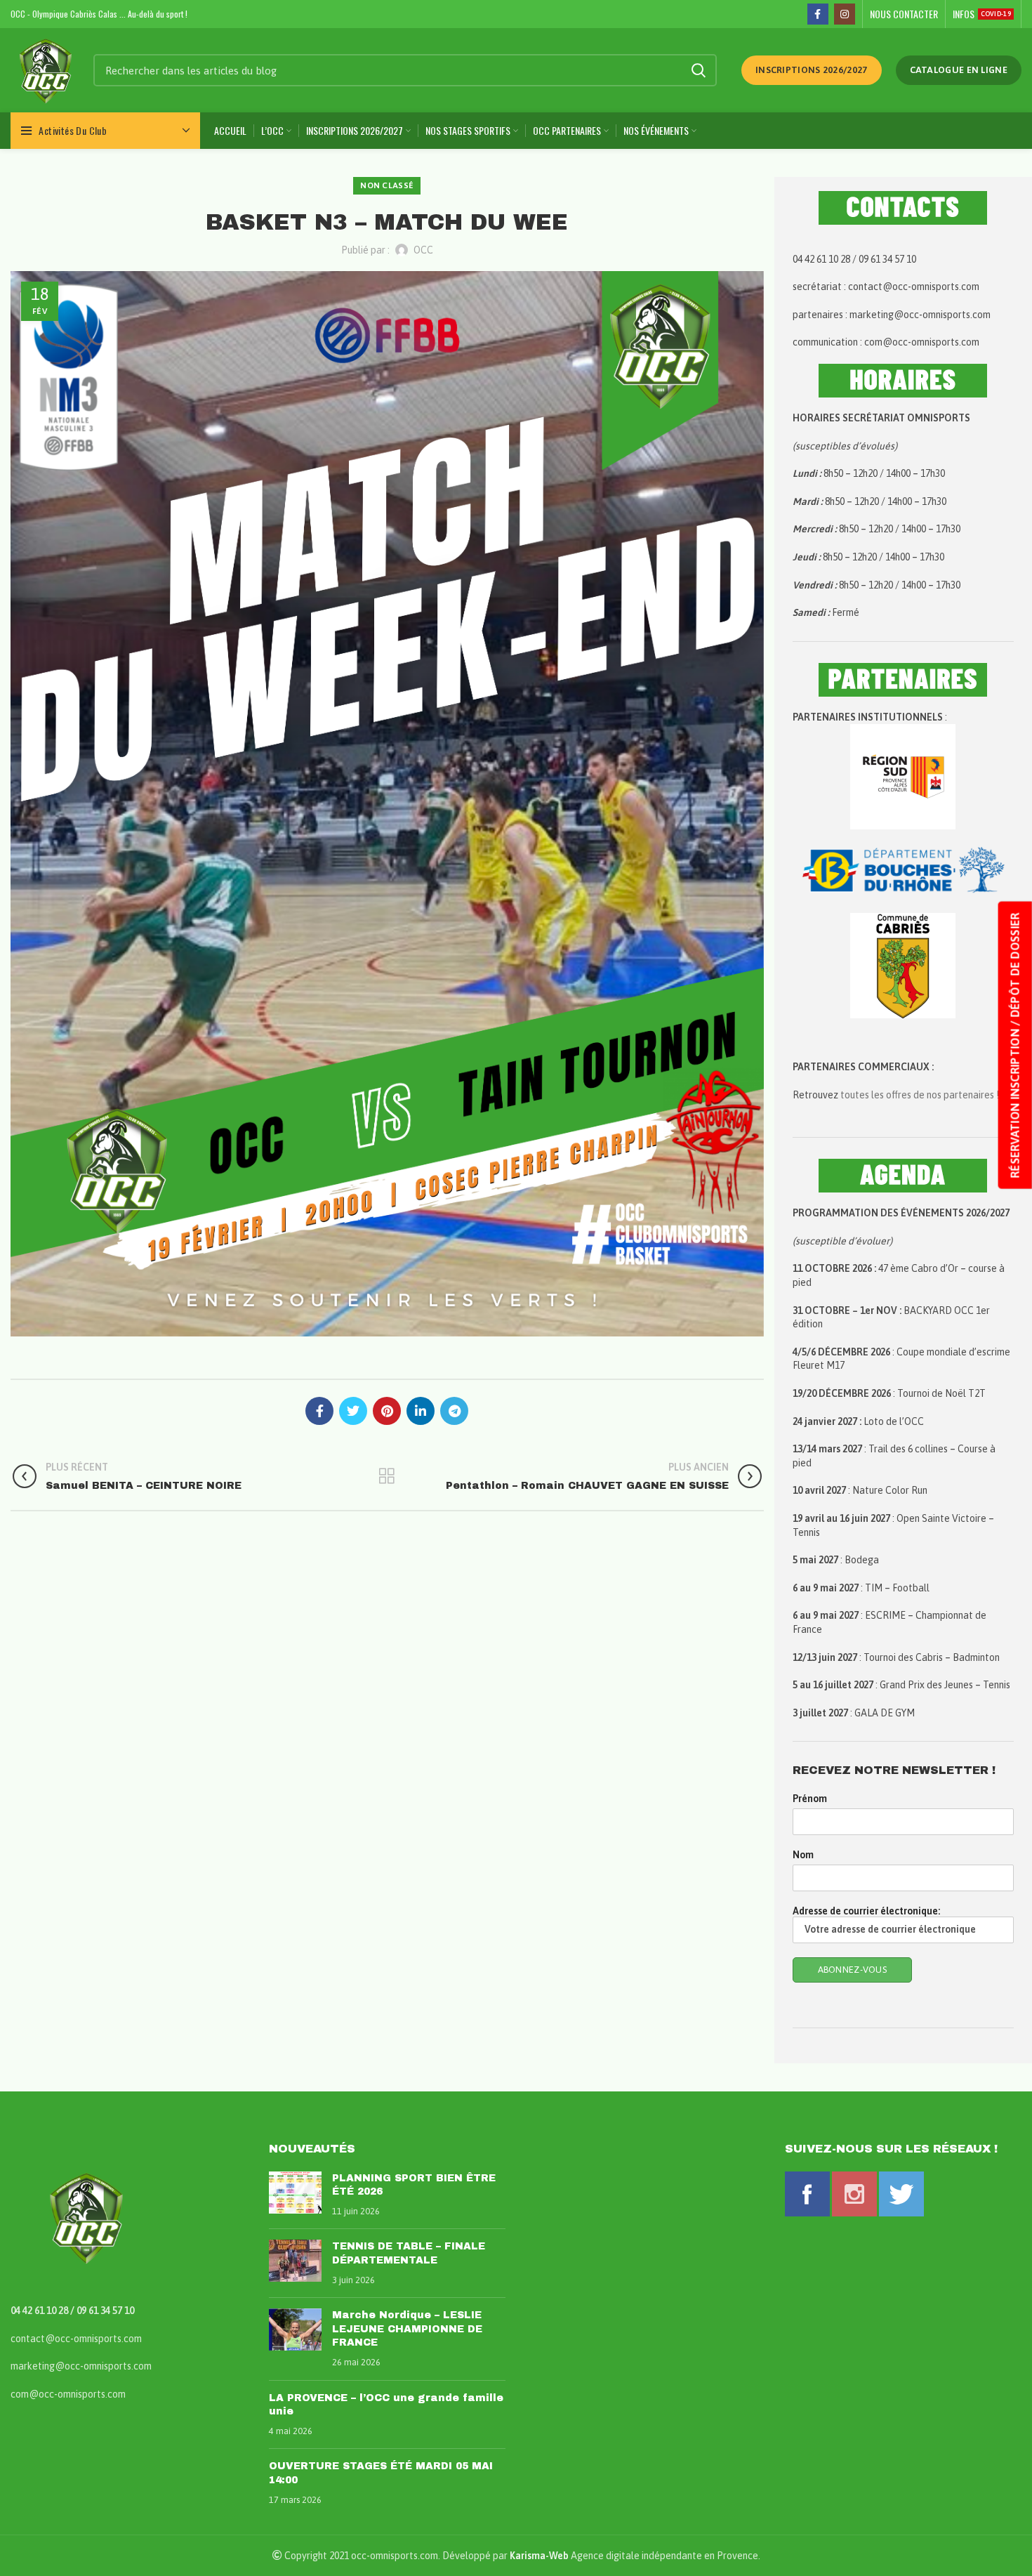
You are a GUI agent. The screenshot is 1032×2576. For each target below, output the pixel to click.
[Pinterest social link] (387, 1411)
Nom (803, 1855)
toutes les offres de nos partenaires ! (920, 1095)
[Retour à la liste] (387, 1476)
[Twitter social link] (353, 1411)
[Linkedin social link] (421, 1411)
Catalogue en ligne (959, 70)
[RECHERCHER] (698, 70)
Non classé (387, 185)
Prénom (810, 1799)
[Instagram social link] (845, 14)
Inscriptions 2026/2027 (812, 70)
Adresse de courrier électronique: (866, 1911)
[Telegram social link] (454, 1411)
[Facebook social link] (818, 14)
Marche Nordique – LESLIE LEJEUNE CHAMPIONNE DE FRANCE (407, 2329)
